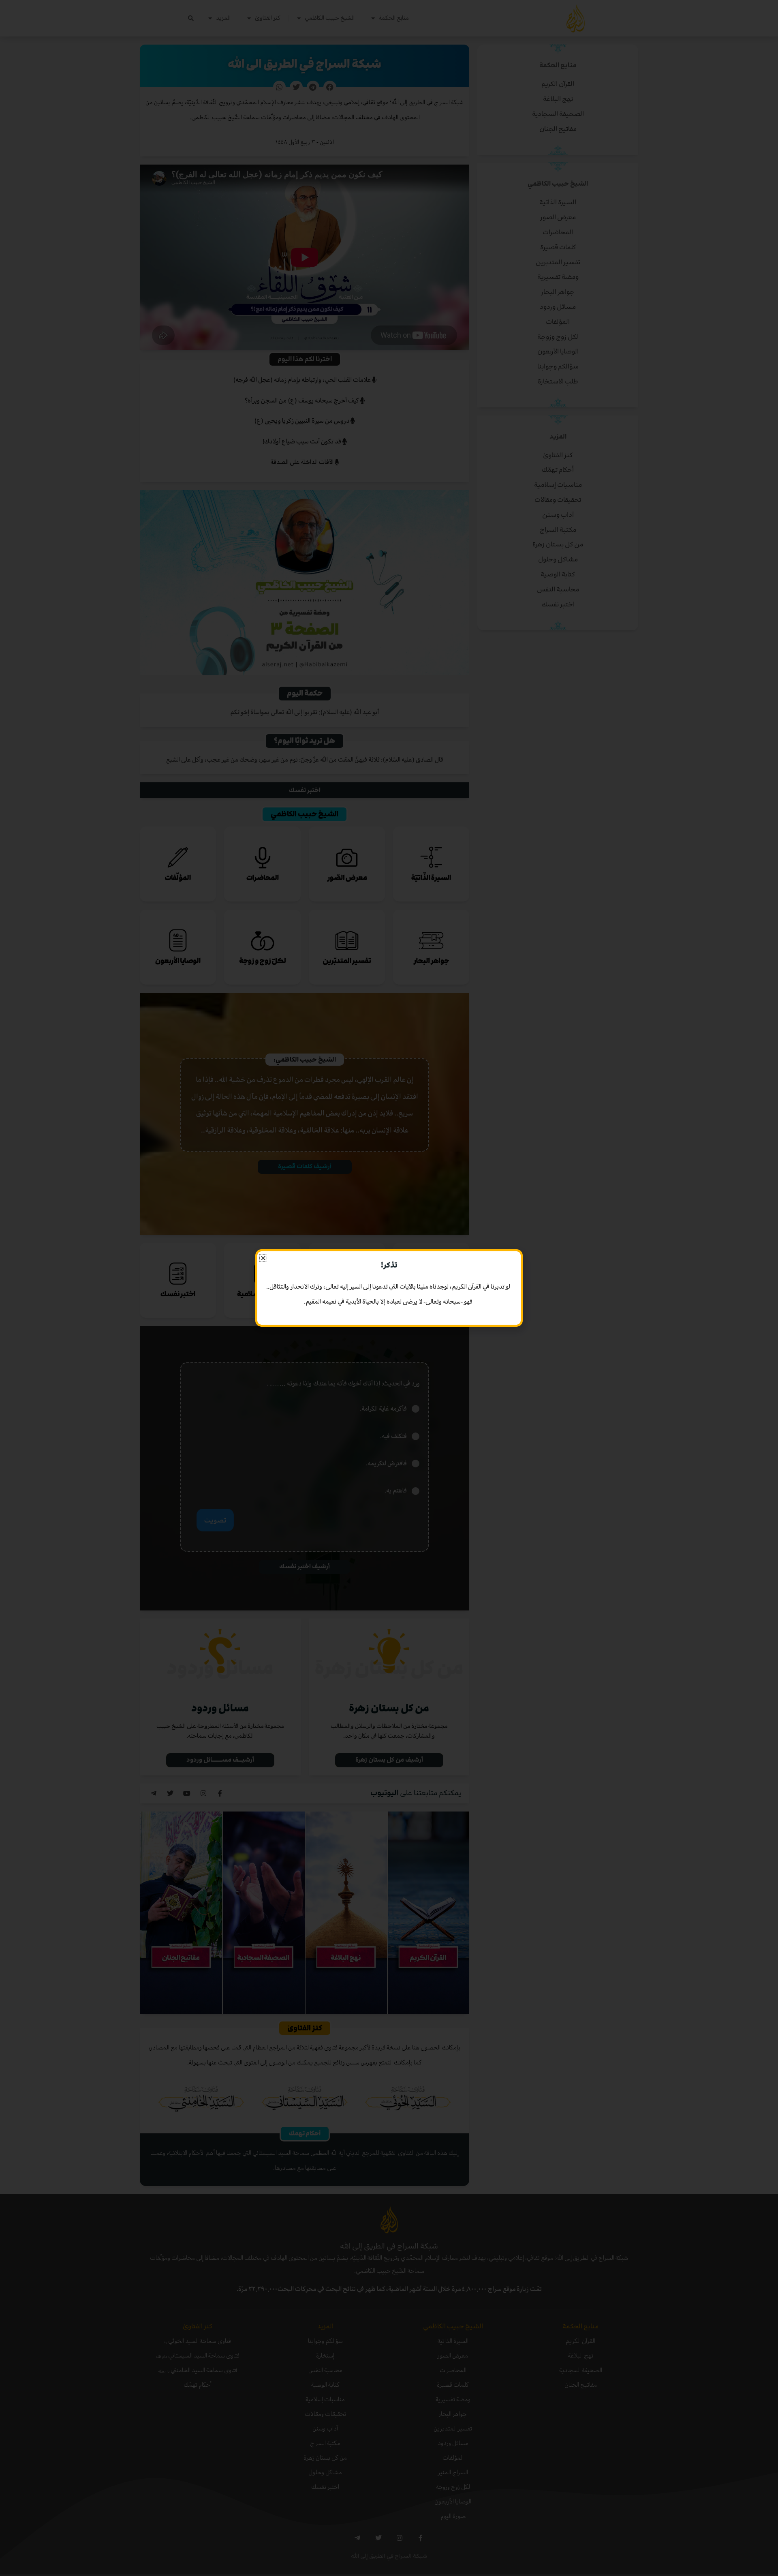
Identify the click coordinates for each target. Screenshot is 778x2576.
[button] (263, 1258)
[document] (389, 1288)
